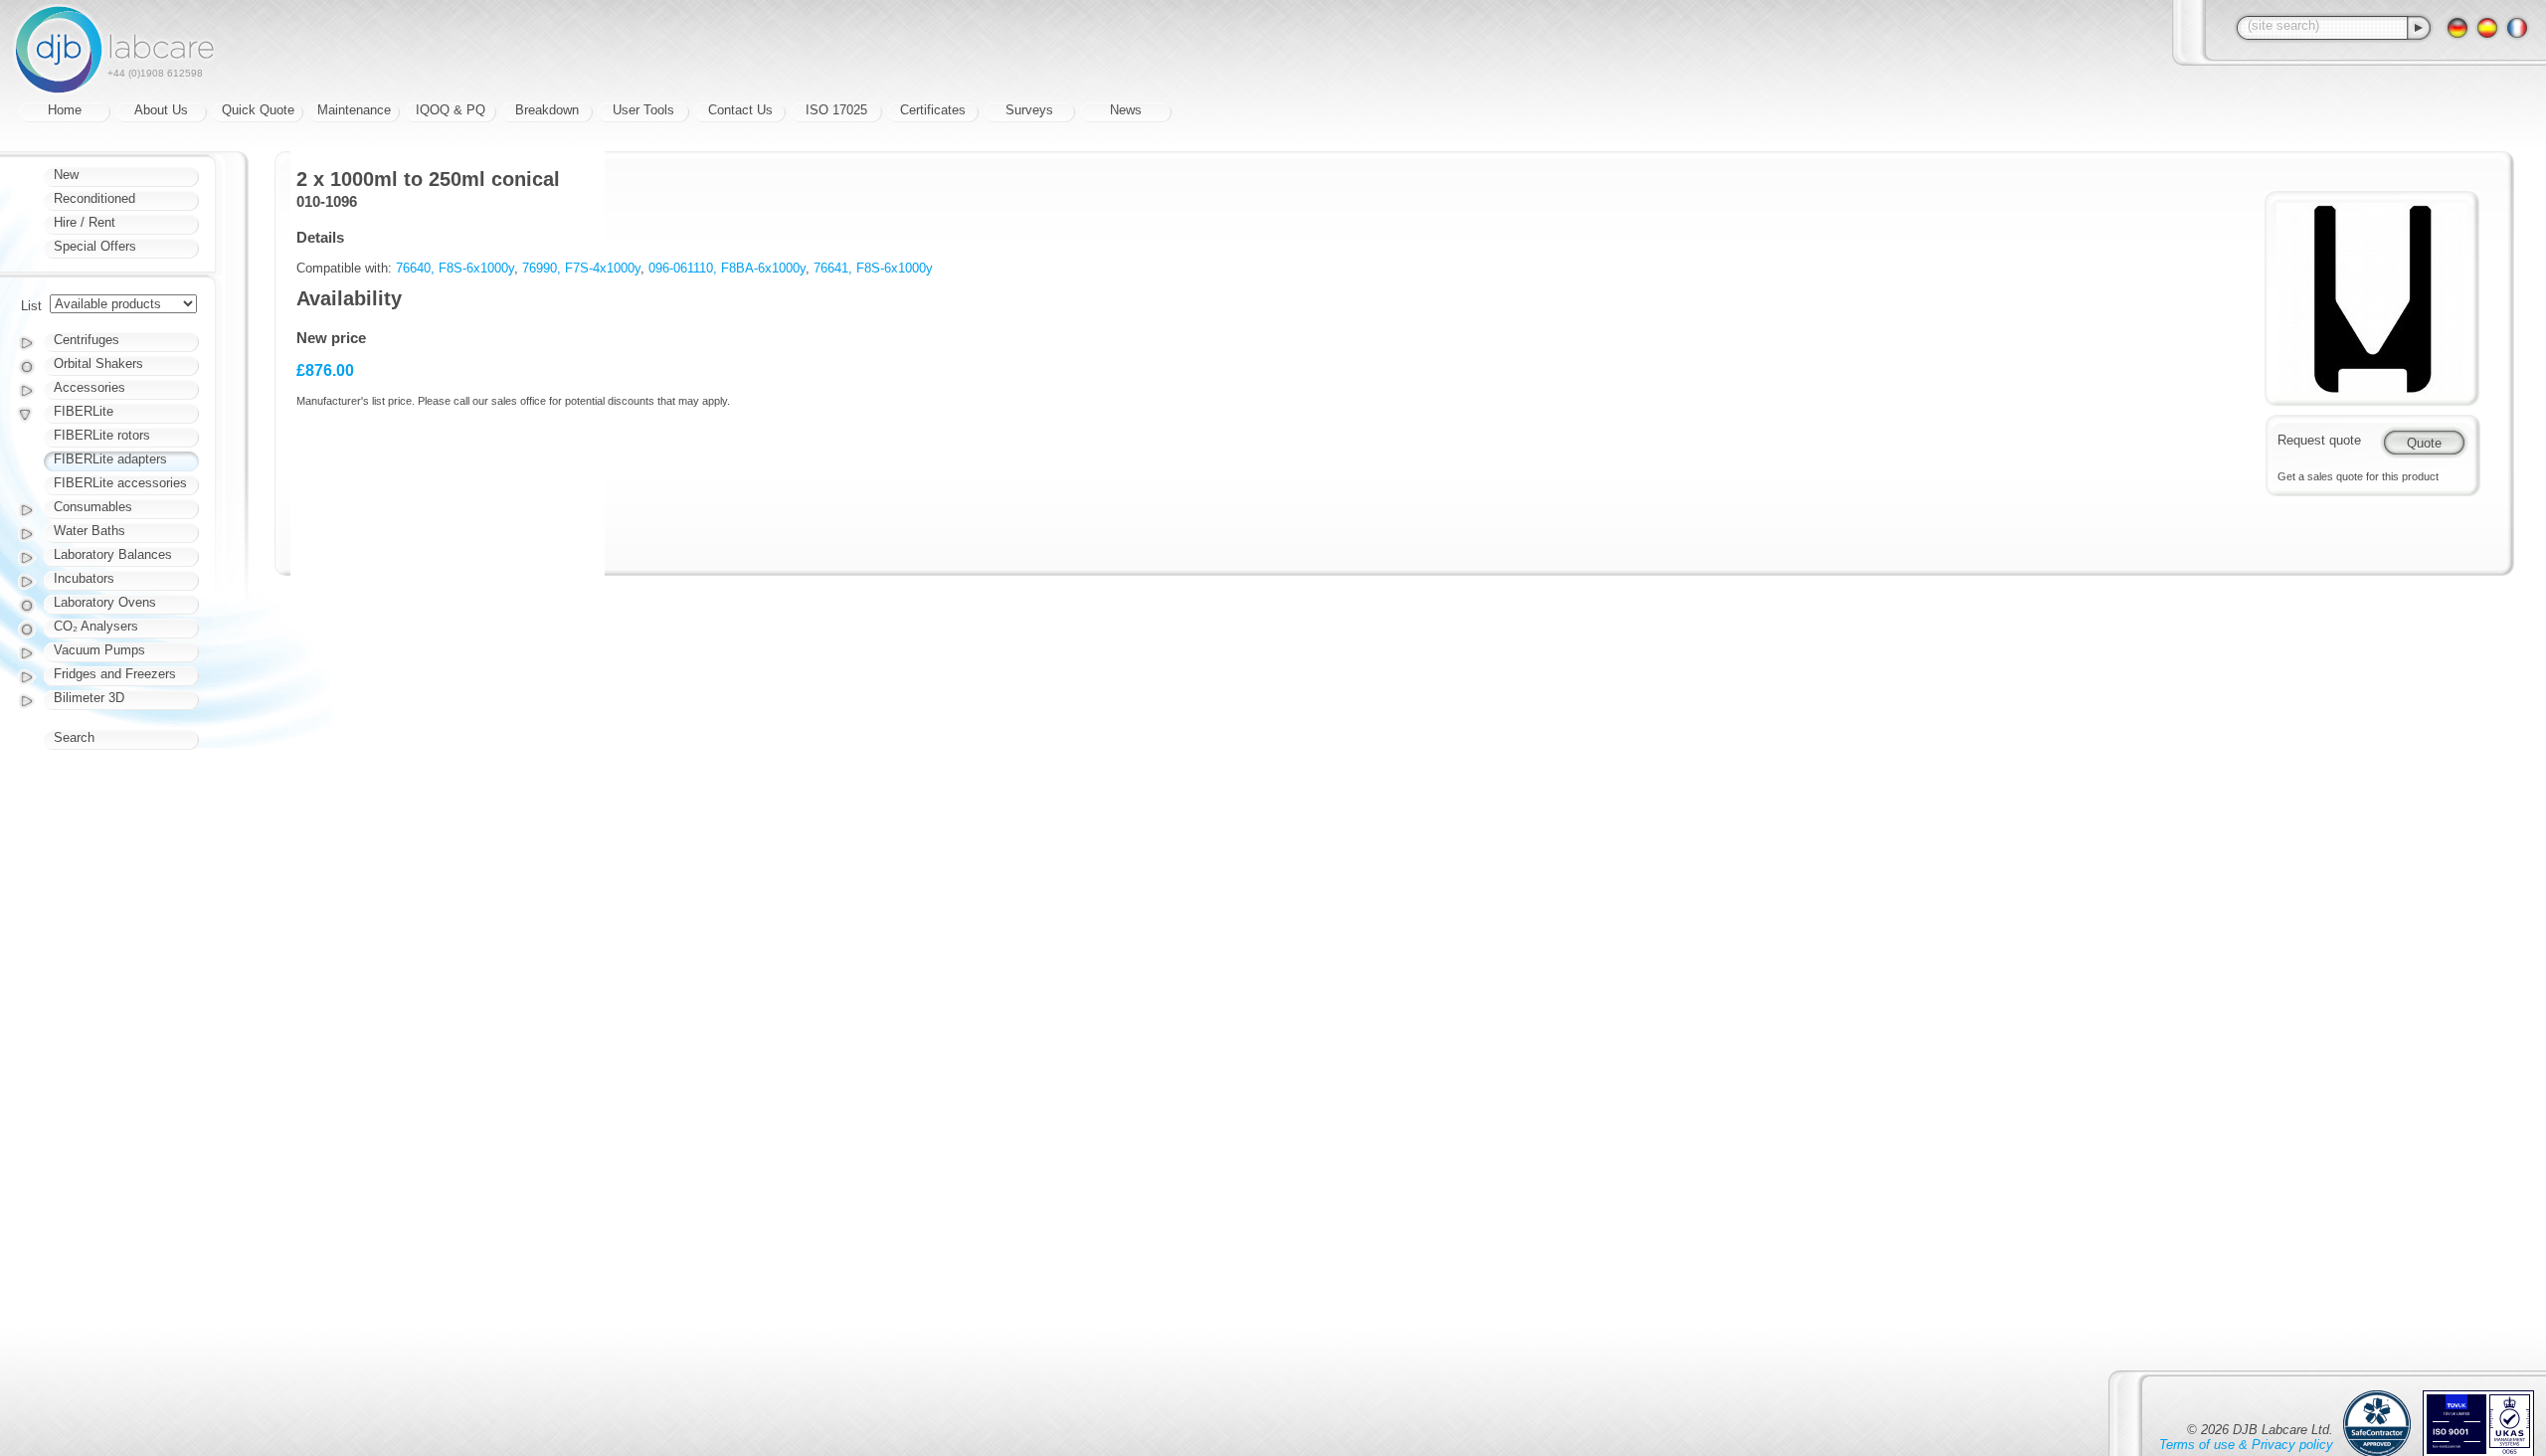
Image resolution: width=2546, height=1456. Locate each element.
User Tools (643, 110)
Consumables (93, 507)
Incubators (84, 578)
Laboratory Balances (113, 554)
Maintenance (354, 110)
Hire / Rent (85, 222)
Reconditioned (94, 198)
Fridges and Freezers (115, 674)
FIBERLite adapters (110, 459)
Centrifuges (87, 340)
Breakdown (547, 110)
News (1126, 110)
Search (74, 737)
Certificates (933, 110)
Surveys (1029, 110)
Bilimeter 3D (89, 698)
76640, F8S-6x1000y (455, 268)
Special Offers (95, 246)
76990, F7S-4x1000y (581, 268)
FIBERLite (84, 411)
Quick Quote (258, 110)
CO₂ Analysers (96, 626)
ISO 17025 (836, 110)
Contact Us (740, 110)
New (66, 175)
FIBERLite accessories (120, 483)
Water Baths (90, 531)
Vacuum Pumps (99, 650)
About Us (161, 110)
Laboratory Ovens (105, 602)
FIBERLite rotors (102, 435)
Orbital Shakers (98, 364)
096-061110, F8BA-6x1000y (727, 268)
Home (65, 110)
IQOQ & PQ (451, 110)
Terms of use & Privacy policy (2246, 1445)
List (31, 306)
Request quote (2319, 440)
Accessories (90, 387)
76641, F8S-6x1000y (873, 268)
